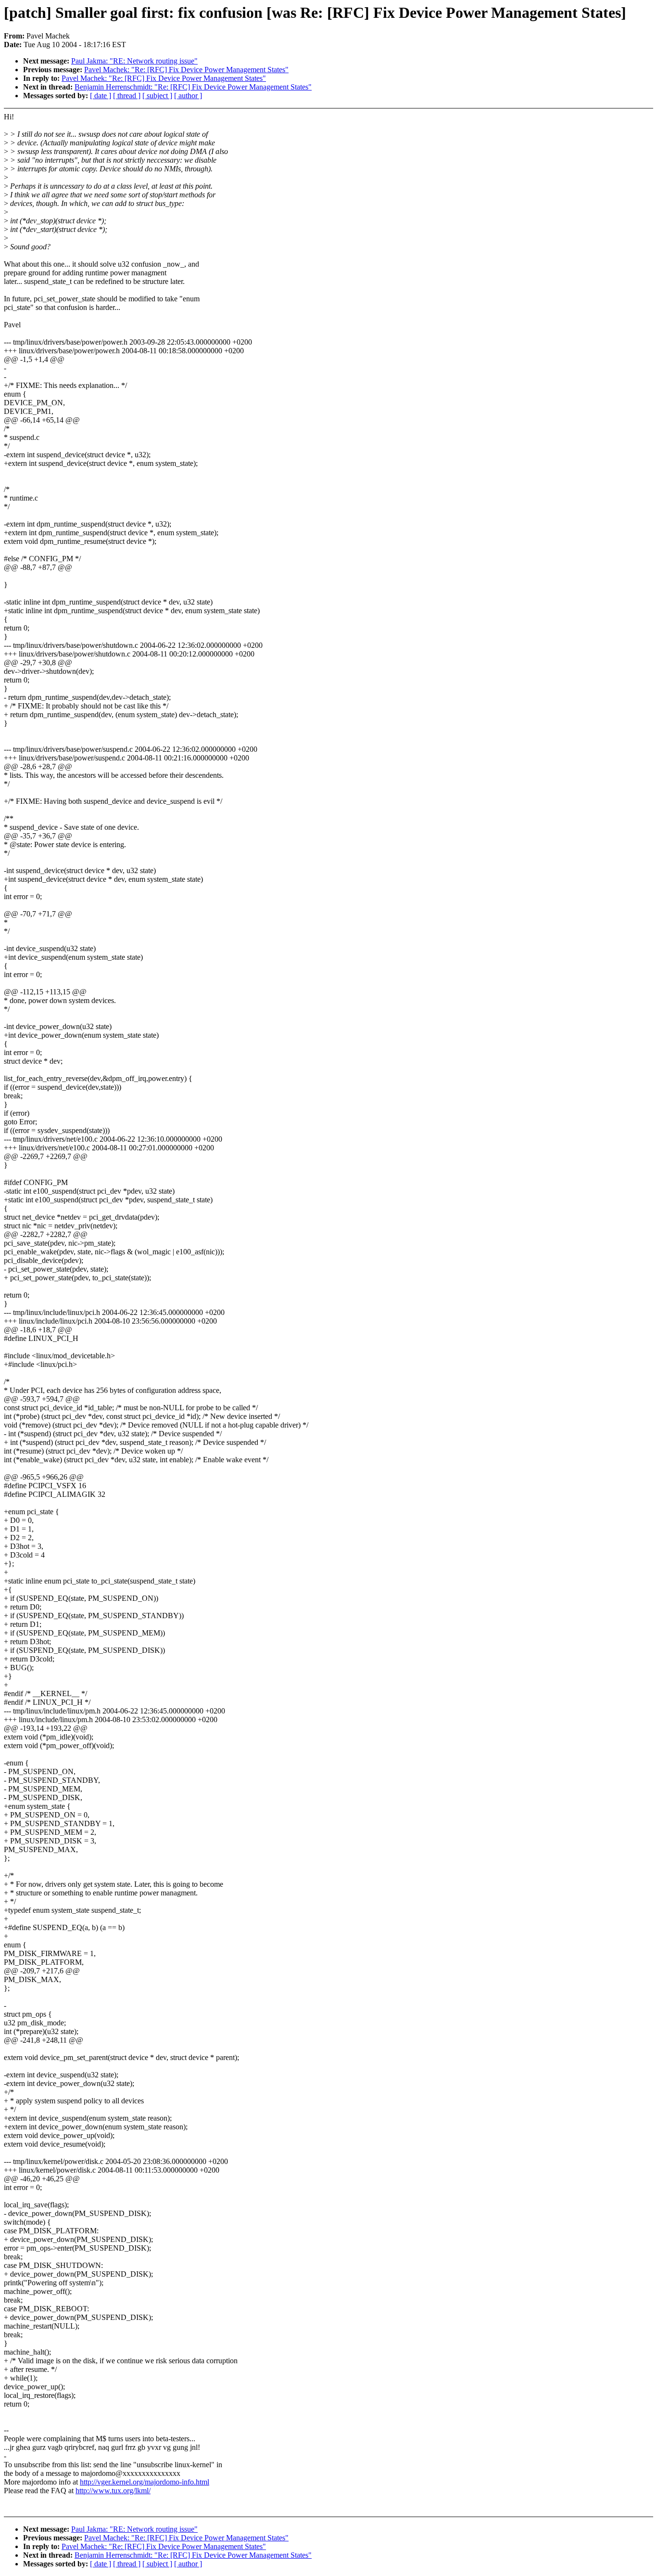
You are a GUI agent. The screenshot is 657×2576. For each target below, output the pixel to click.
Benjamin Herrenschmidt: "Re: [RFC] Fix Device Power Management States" (193, 87)
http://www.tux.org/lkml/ (113, 2491)
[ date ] (101, 96)
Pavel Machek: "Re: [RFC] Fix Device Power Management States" (186, 70)
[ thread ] (127, 96)
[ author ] (188, 96)
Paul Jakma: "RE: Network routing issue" (134, 61)
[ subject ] (157, 96)
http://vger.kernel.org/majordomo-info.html (145, 2482)
